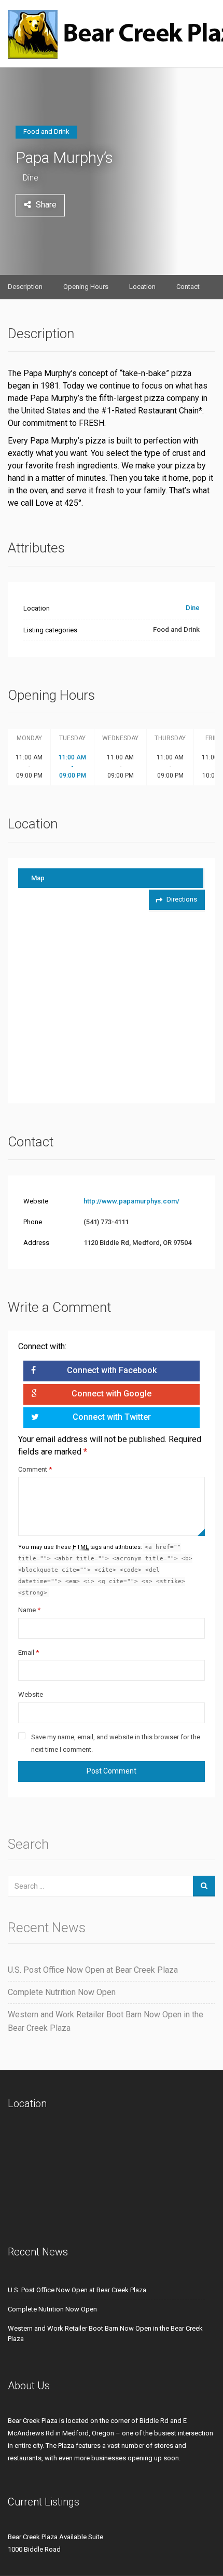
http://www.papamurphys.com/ (131, 1201)
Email (29, 1652)
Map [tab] (38, 878)
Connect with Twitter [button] (112, 1417)
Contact (188, 287)
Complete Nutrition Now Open (62, 1992)
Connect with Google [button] (112, 1394)
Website (31, 1694)
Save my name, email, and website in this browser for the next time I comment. (116, 1743)
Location (142, 287)
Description (25, 287)
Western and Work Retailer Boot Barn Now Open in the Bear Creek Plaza (106, 2021)
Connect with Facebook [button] (112, 1370)
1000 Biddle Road (34, 2549)
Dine (31, 178)
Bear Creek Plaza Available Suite (55, 2537)
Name (29, 1610)
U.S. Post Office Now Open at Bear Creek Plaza (93, 1970)
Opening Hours (86, 287)
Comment (35, 1469)
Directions (182, 899)
